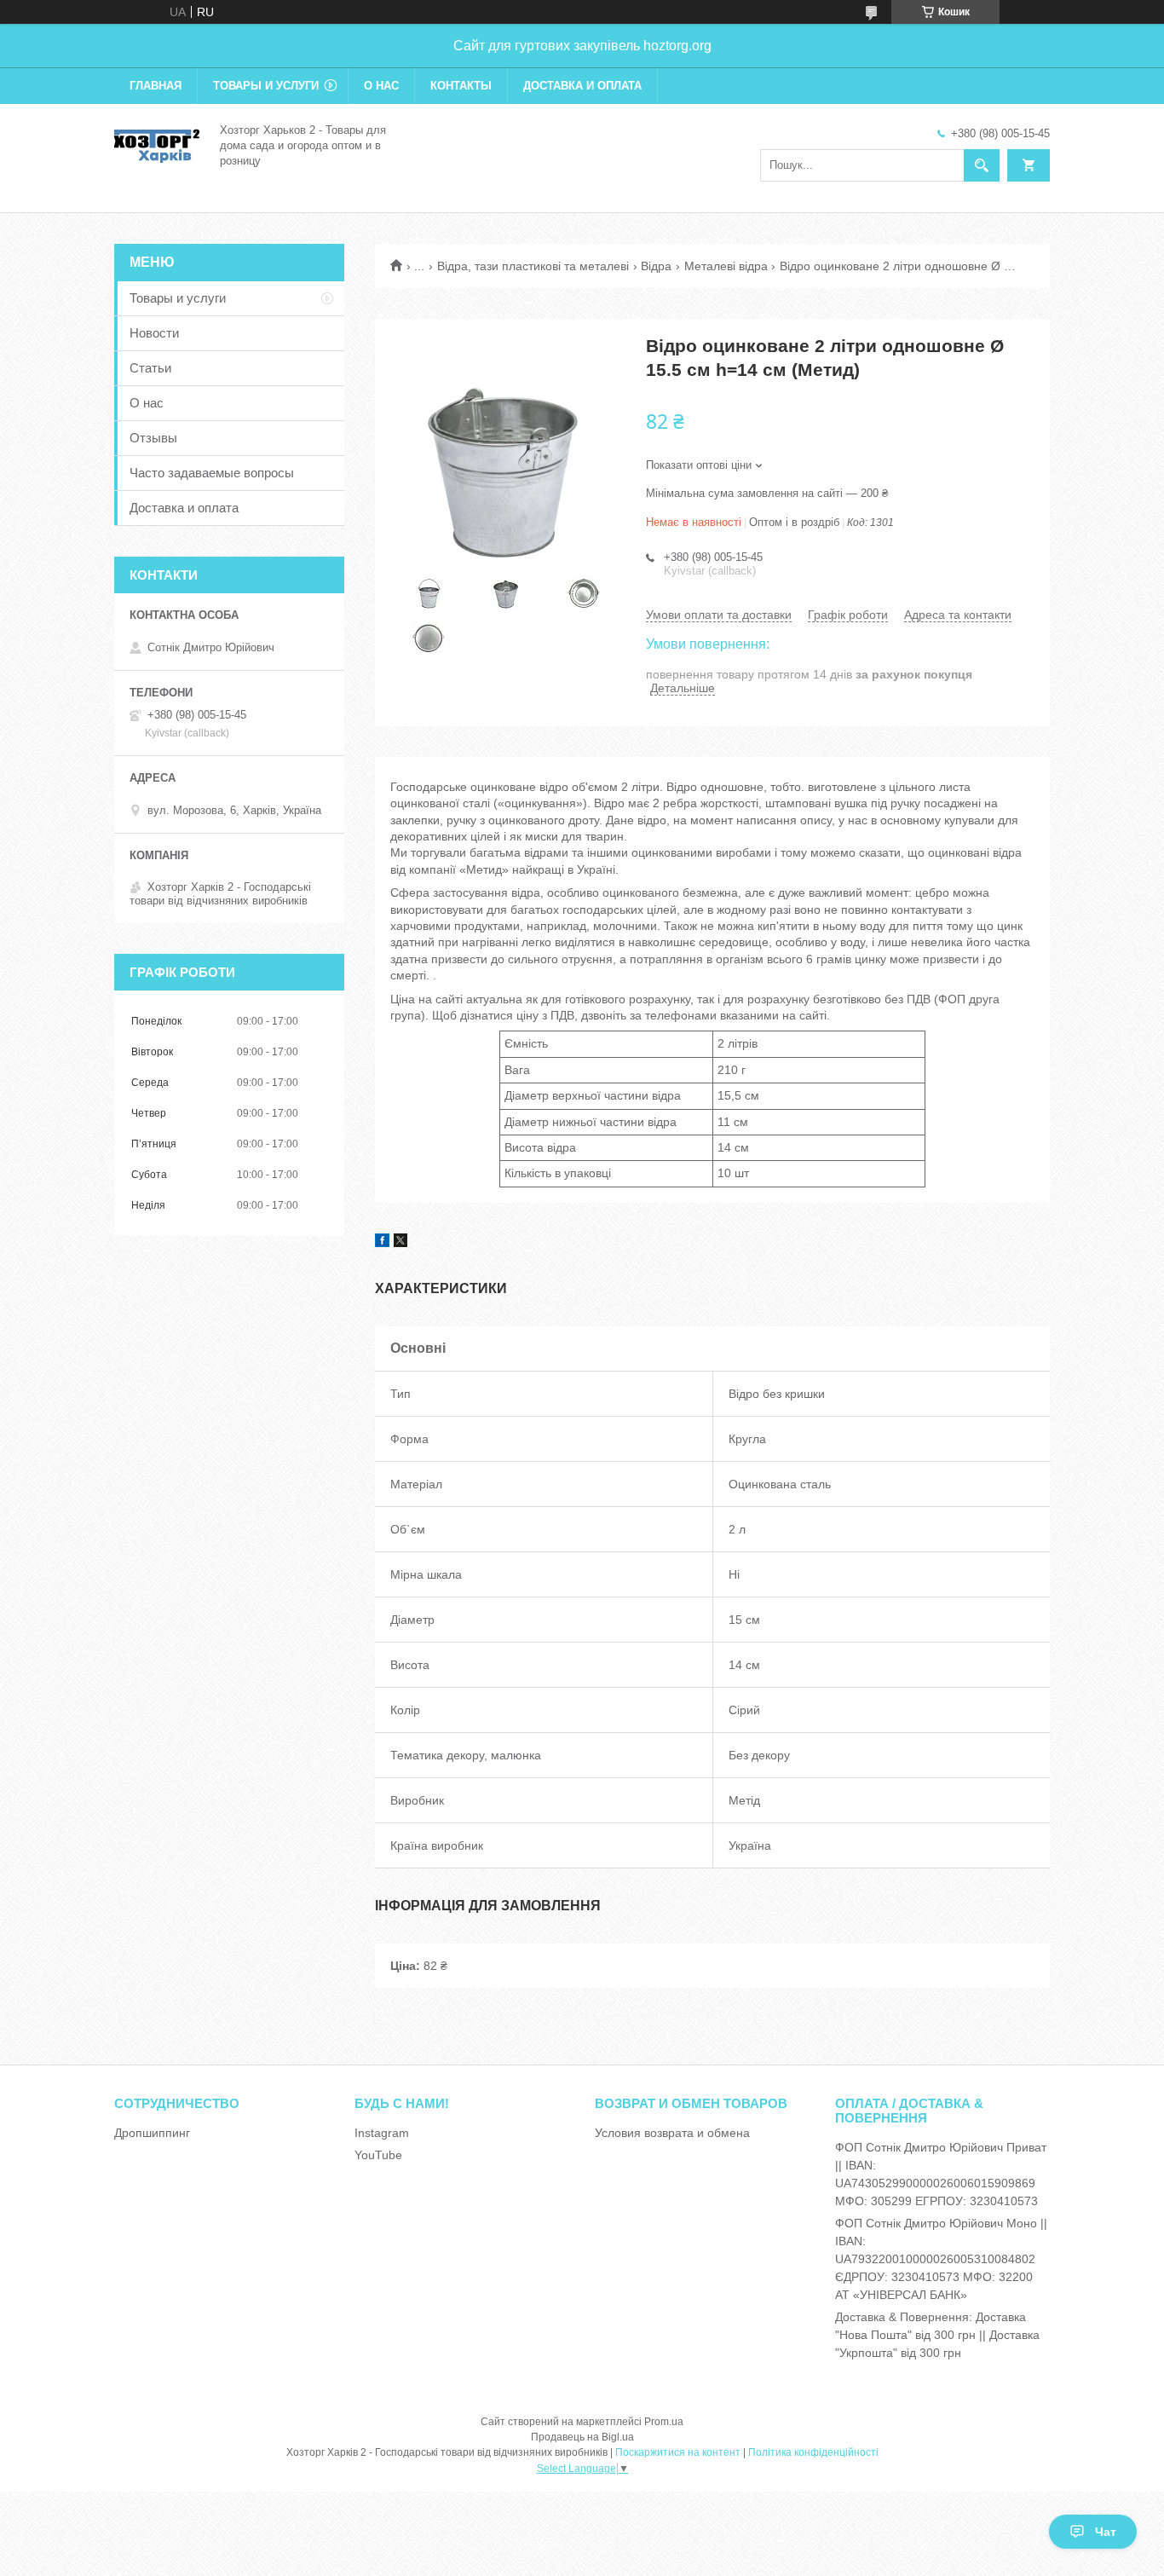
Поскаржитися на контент (678, 2452)
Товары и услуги (266, 86)
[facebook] (382, 1243)
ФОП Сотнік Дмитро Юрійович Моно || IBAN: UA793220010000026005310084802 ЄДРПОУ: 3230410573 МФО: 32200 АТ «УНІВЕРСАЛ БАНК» (941, 2259)
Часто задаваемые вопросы (212, 473)
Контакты (461, 86)
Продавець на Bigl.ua (582, 2437)
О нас (381, 86)
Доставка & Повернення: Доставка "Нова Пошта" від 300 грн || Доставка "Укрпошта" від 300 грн (937, 2335)
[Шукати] (982, 165)
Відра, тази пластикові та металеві (533, 266)
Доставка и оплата (582, 86)
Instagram (382, 2133)
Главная (156, 86)
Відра (656, 266)
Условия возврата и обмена (672, 2133)
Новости (154, 333)
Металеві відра (726, 266)
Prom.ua (664, 2422)
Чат (1106, 2532)
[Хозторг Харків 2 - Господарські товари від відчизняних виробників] (157, 144)
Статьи (150, 368)
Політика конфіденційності (813, 2452)
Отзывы (153, 438)
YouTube (378, 2155)
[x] (400, 1243)
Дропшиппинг (152, 2133)
